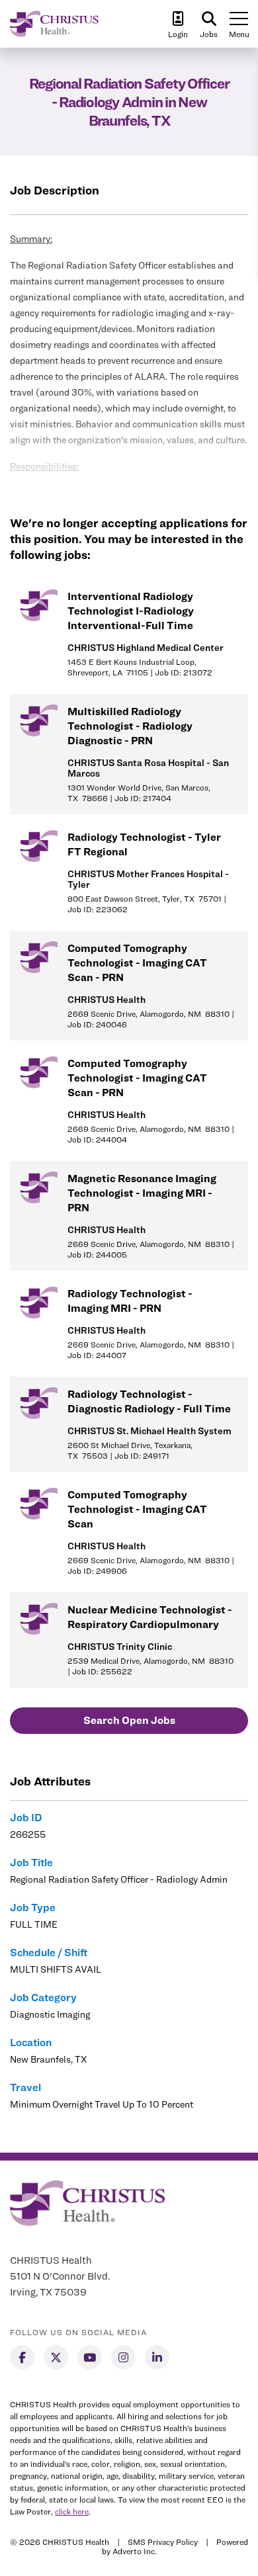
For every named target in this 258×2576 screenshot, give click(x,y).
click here (72, 2512)
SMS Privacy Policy (163, 2542)
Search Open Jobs (129, 1720)
